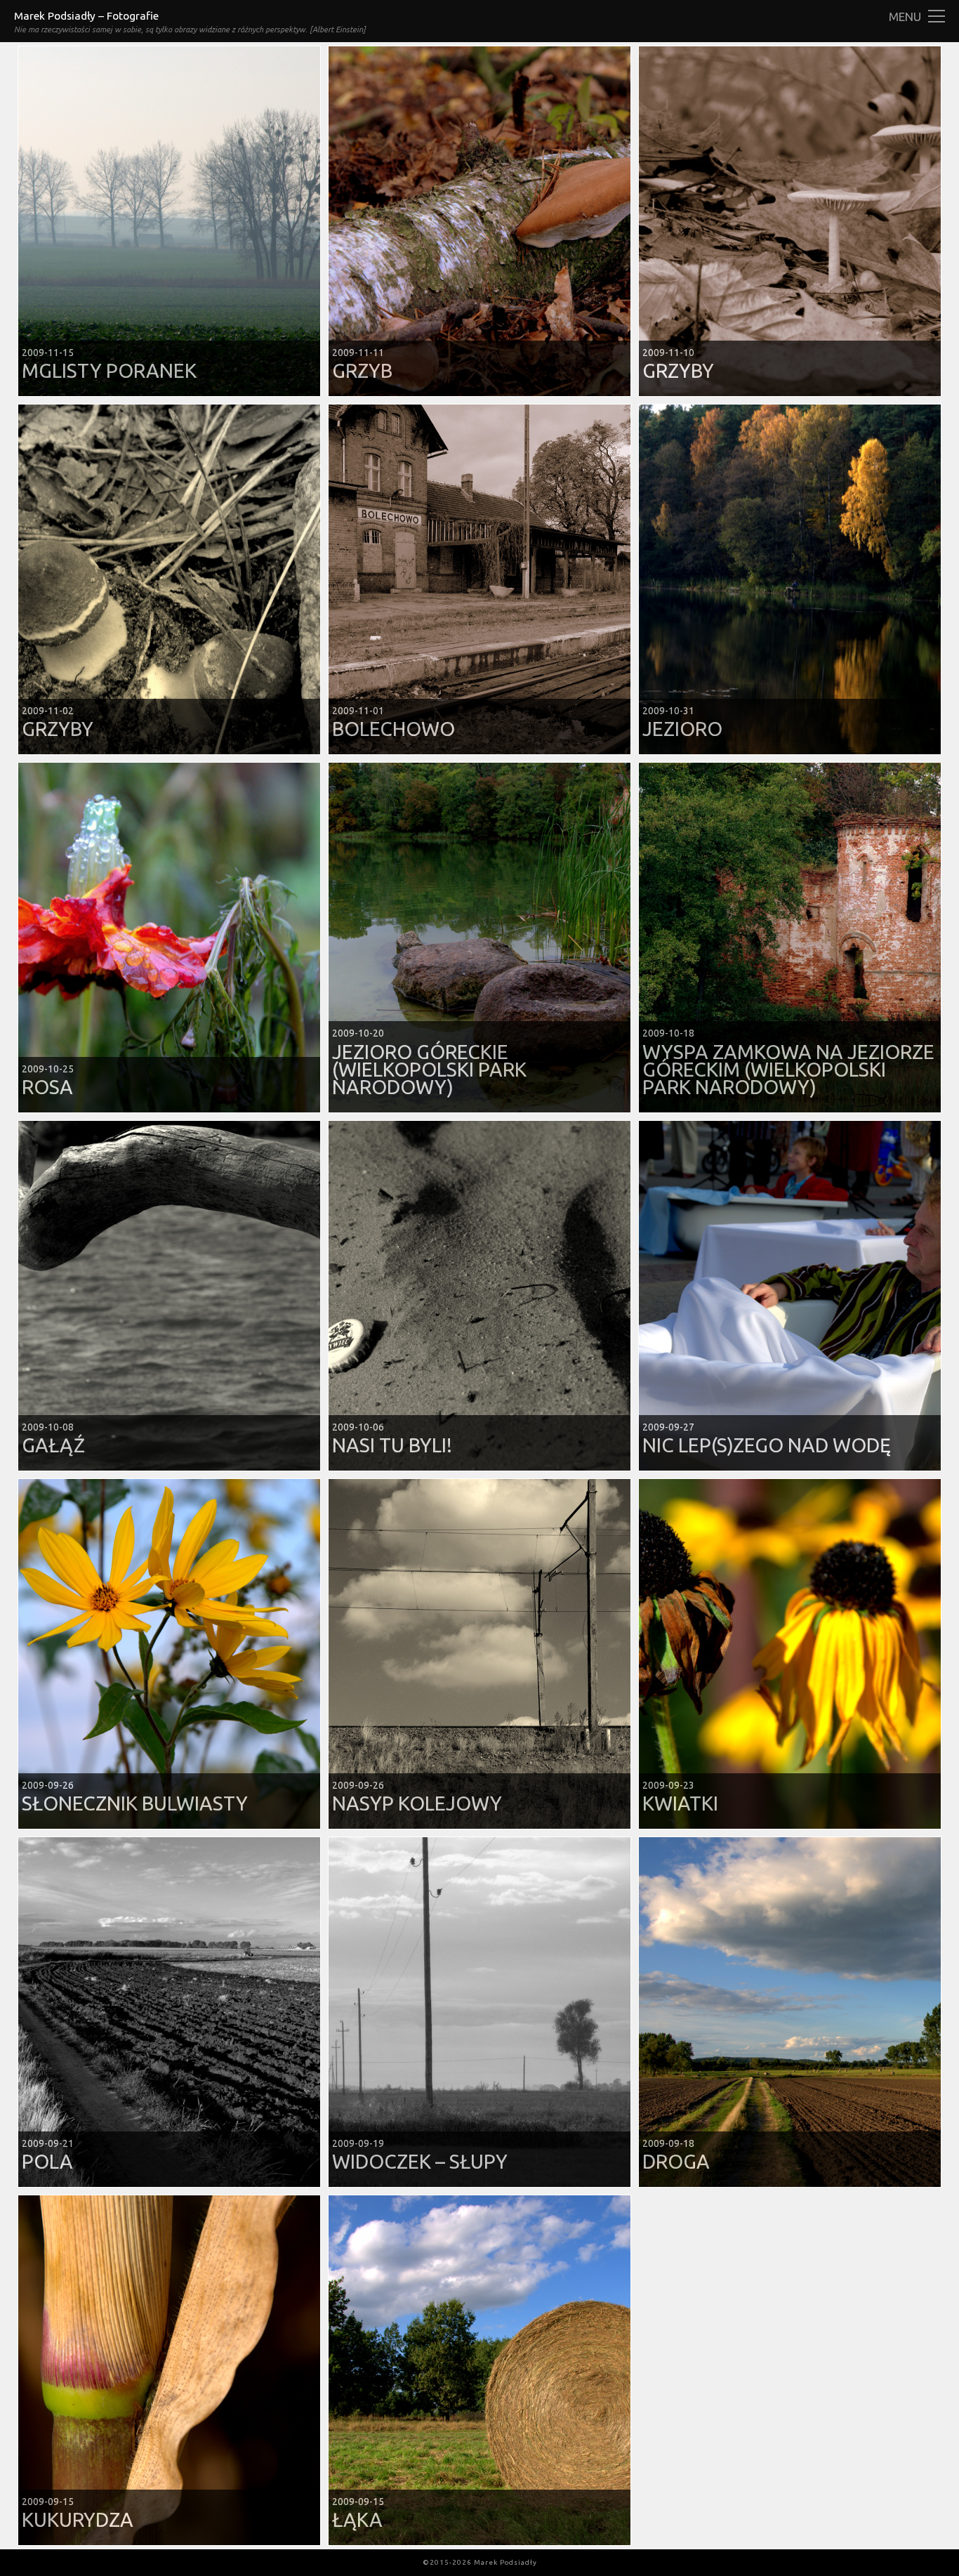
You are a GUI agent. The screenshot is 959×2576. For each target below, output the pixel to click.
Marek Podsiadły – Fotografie (86, 16)
